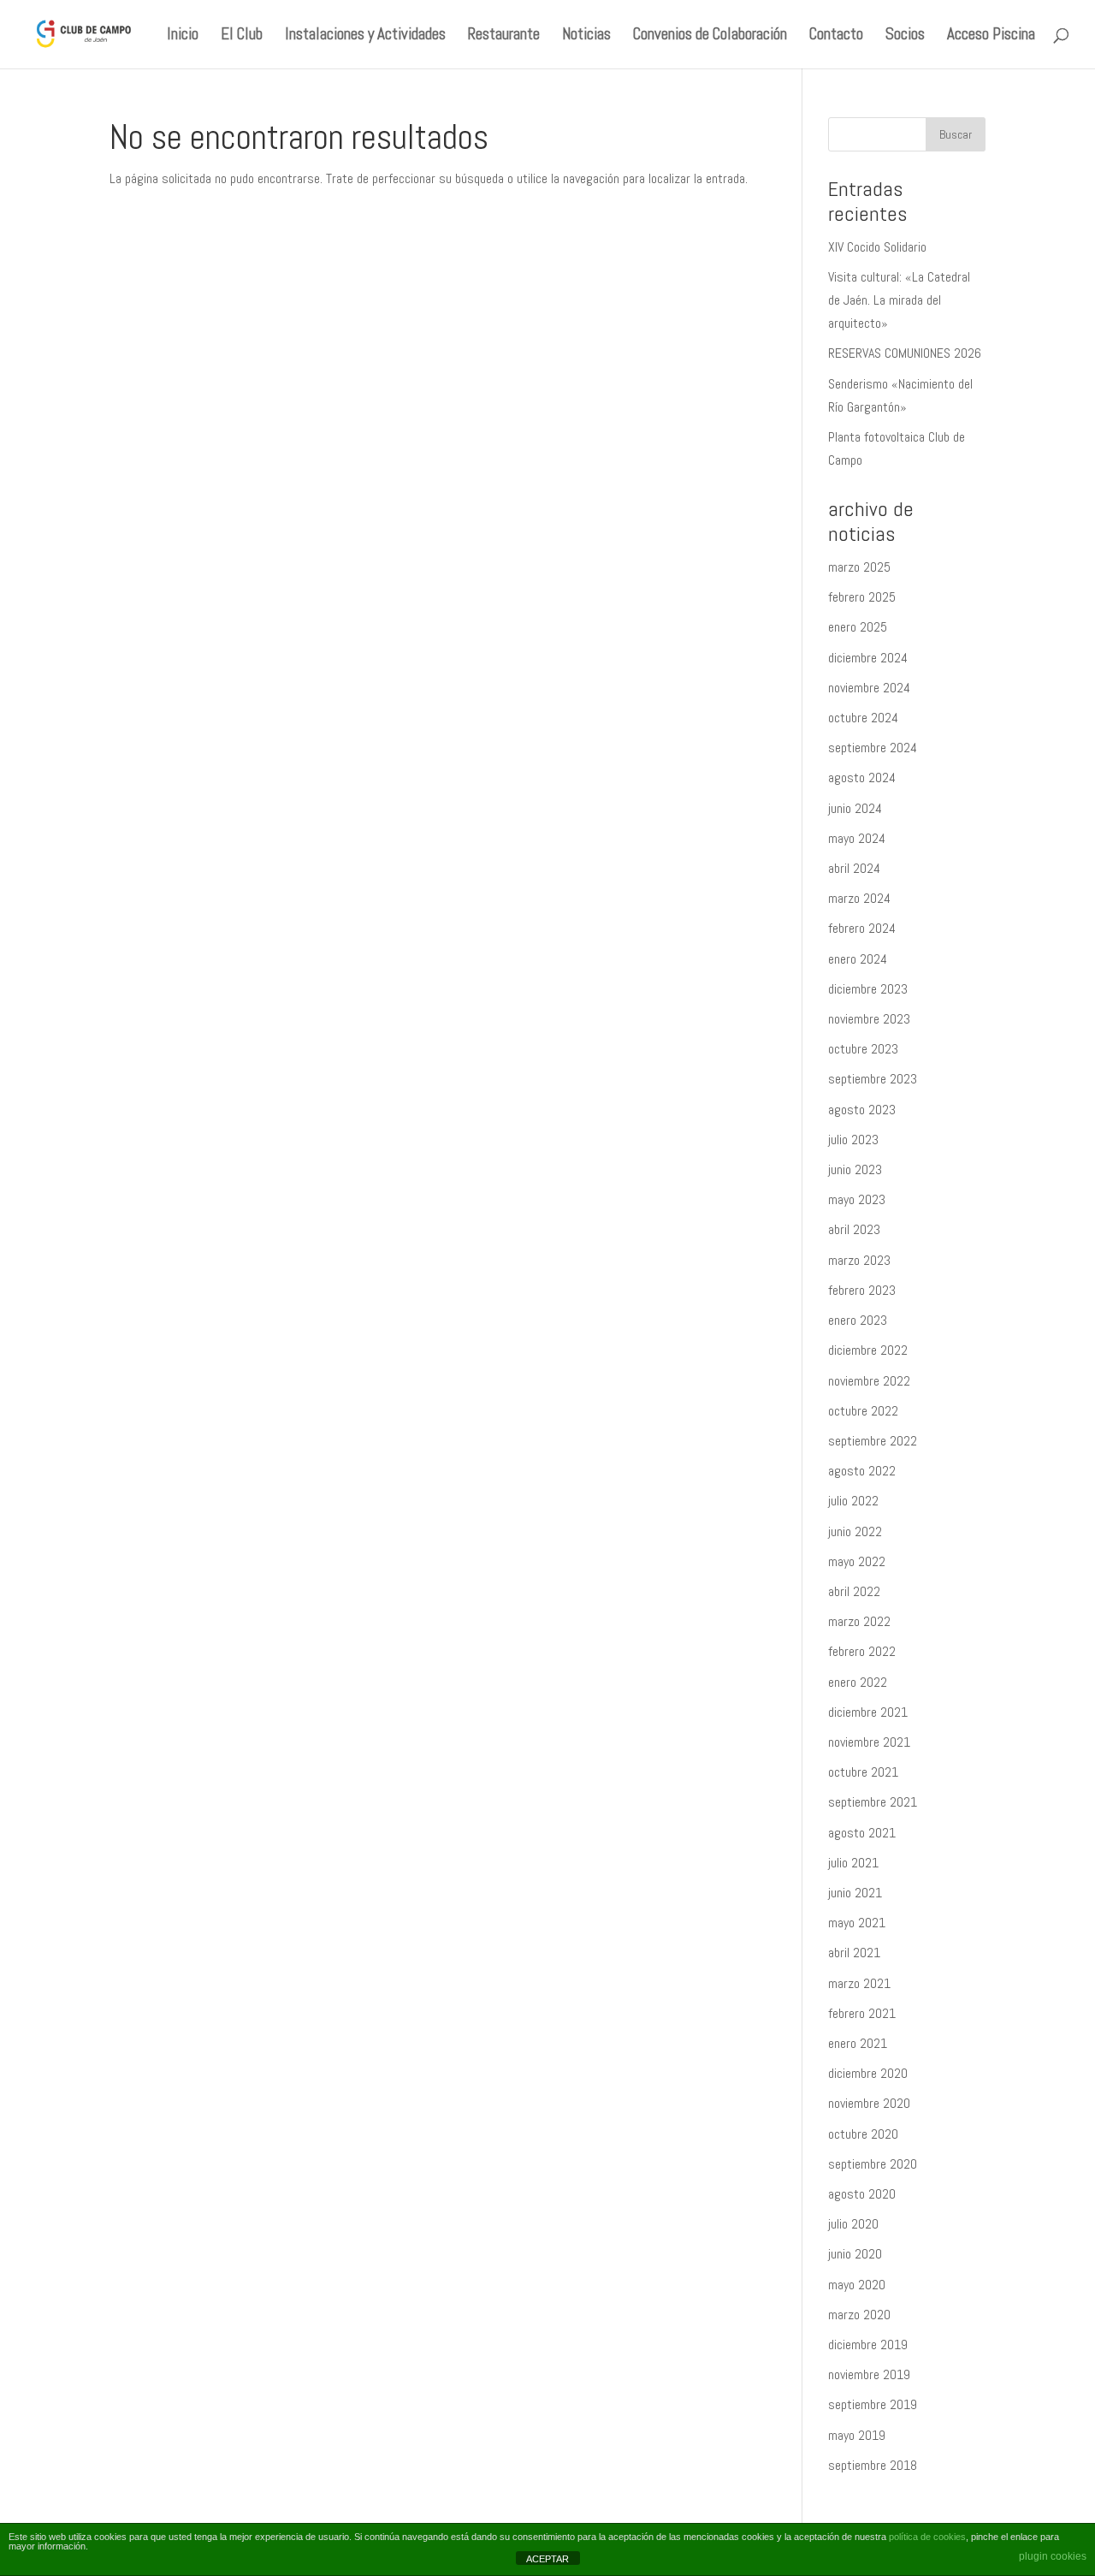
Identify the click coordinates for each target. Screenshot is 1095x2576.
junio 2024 (855, 808)
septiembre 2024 (873, 748)
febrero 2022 (862, 1651)
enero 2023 (858, 1320)
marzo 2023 (859, 1260)
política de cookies (927, 2537)
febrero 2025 (862, 597)
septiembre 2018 (873, 2465)
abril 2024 (854, 868)
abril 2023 (854, 1229)
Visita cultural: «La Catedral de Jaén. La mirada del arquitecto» (899, 300)
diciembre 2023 (868, 989)
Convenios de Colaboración (710, 36)
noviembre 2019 (869, 2374)
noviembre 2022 (869, 1381)
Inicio (183, 36)
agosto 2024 (862, 778)
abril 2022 (854, 1591)
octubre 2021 (863, 1772)
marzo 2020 (859, 2315)
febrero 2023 (862, 1290)
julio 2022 (853, 1501)
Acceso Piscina (991, 36)
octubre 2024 (863, 718)
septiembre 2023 (873, 1079)
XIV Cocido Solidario (877, 247)
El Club (242, 36)
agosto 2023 (862, 1110)
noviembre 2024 (869, 688)
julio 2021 (853, 1863)
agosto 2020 (862, 2194)
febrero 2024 (862, 928)
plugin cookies (1053, 2556)
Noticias (586, 36)
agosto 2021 (862, 1833)
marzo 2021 (859, 1983)
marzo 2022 (859, 1621)
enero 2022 (858, 1682)
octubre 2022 (863, 1411)
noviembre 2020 (869, 2103)
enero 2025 (858, 627)
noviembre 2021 (869, 1742)
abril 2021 (854, 1953)
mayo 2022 (857, 1561)
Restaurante (504, 36)
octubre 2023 (863, 1049)
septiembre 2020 (873, 2164)
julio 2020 (853, 2224)
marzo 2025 (859, 567)
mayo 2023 (857, 1199)
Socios (905, 36)
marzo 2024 (859, 898)
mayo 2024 (857, 838)
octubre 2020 (863, 2134)
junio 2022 (855, 1531)
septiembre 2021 (873, 1802)
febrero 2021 (862, 2013)
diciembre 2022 (868, 1350)
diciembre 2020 (868, 2073)
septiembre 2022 (873, 1441)
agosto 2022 (862, 1471)
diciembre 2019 (868, 2345)
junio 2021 (855, 1893)
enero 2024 (858, 959)
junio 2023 (855, 1169)
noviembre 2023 (869, 1019)
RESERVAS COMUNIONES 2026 (905, 353)
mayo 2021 (857, 1923)
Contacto (836, 36)
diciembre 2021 (868, 1712)
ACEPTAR (547, 2559)
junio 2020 (855, 2254)
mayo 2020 (857, 2285)
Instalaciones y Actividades (365, 36)
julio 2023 (853, 1140)
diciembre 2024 (868, 658)
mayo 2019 (857, 2435)
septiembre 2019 (873, 2404)
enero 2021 (858, 2043)
